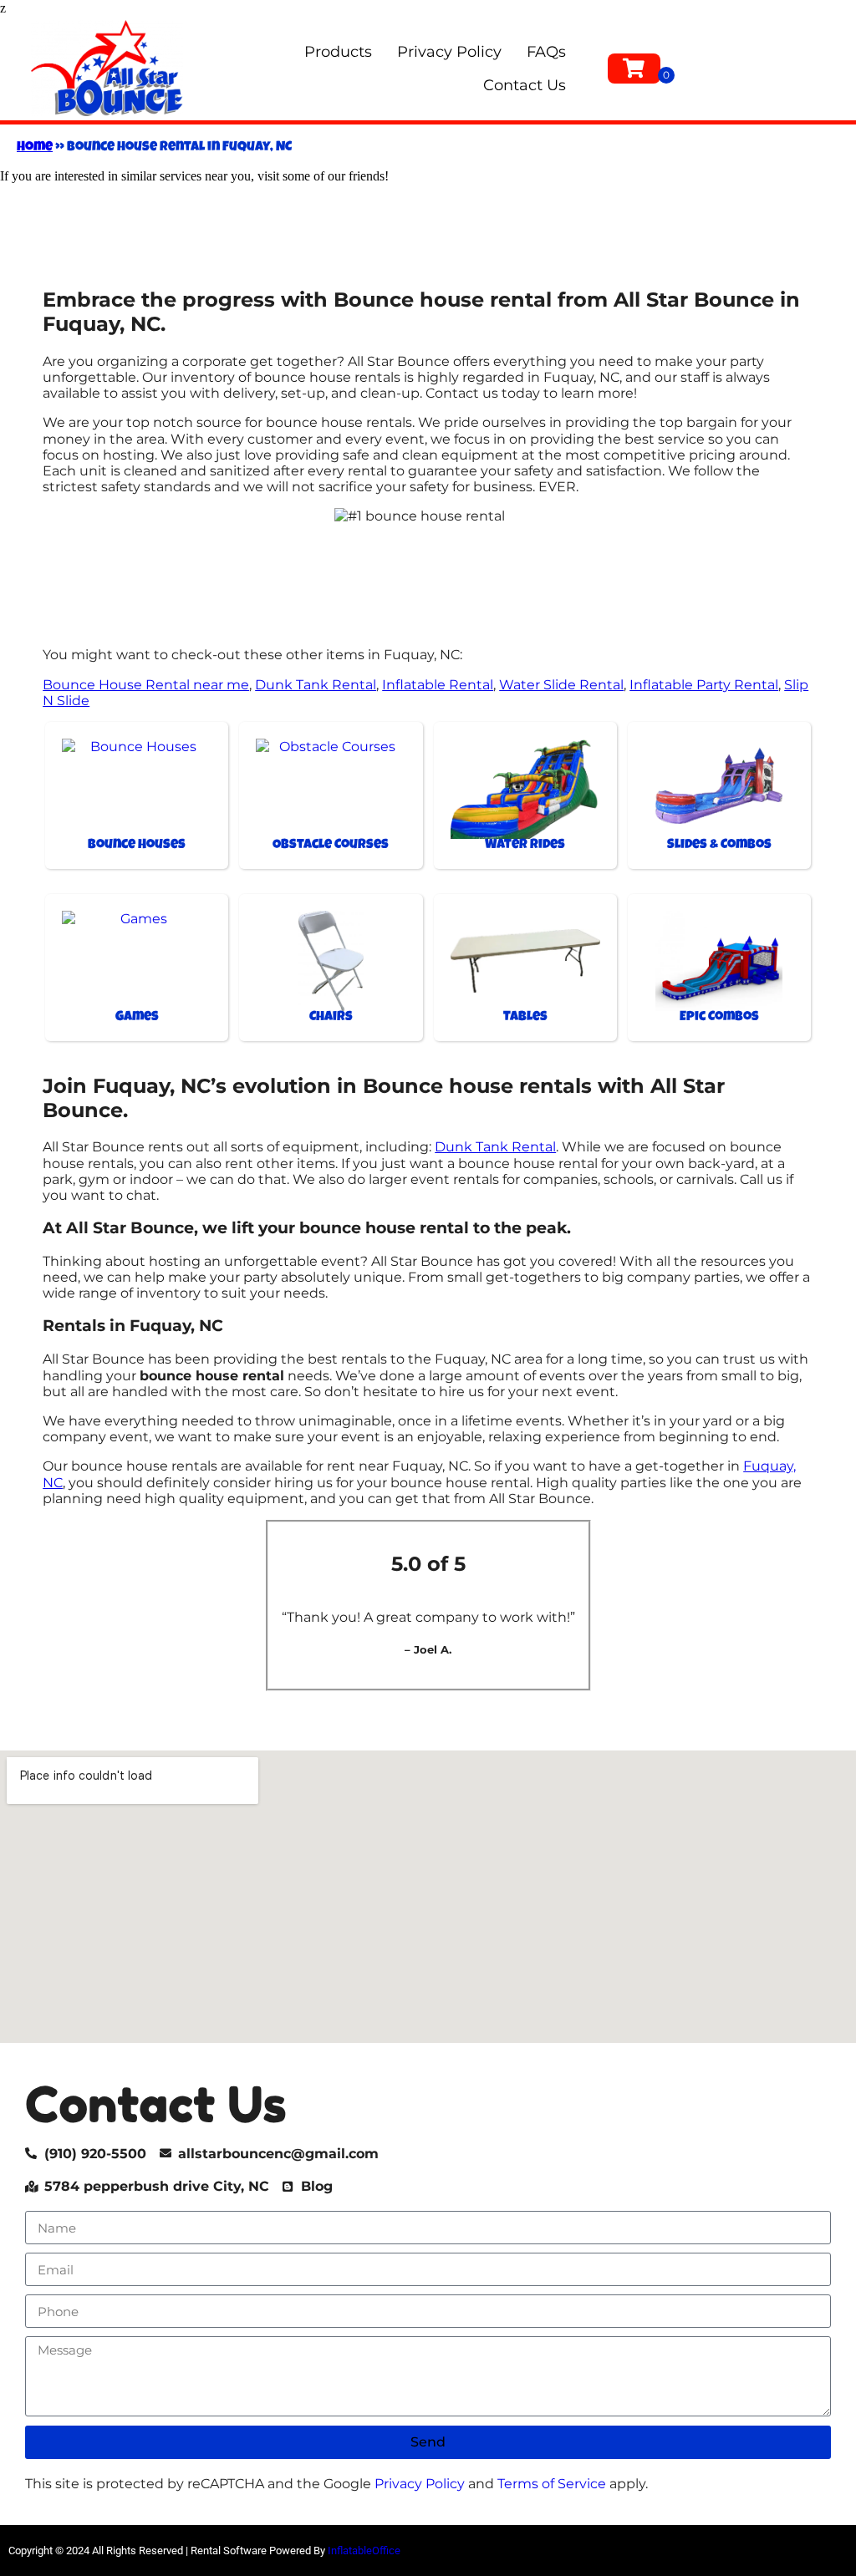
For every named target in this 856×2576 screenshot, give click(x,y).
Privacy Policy (449, 52)
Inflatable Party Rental (704, 685)
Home (35, 148)
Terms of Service (552, 2484)
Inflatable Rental (438, 685)
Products (338, 52)
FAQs (546, 52)
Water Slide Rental (561, 685)
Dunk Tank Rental (316, 685)
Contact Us (525, 85)
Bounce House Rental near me (146, 685)
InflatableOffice (364, 2551)
